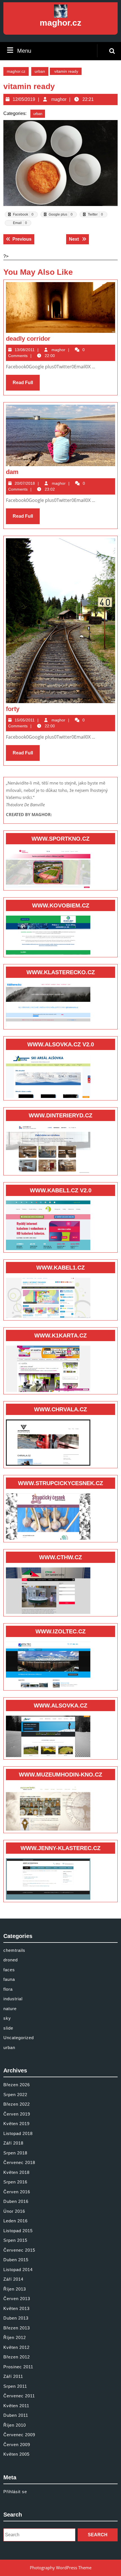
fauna (9, 1979)
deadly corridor (28, 339)
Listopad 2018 (18, 2133)
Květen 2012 (16, 2347)
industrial (13, 1999)
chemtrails (14, 1950)
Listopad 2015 (18, 2231)
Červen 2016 (17, 2192)
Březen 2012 (17, 2357)
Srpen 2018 (15, 2153)
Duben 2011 (16, 2415)
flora (8, 1989)
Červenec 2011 (19, 2396)
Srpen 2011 (15, 2386)
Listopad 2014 (18, 2270)
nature (10, 2009)
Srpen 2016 (15, 2182)
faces (9, 1970)
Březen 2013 (17, 2328)
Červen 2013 (17, 2299)
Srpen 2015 (15, 2240)
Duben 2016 (16, 2201)
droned (11, 1960)
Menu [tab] (24, 51)
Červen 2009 (17, 2445)
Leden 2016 (15, 2221)
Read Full (26, 385)
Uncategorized (19, 2038)
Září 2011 (13, 2376)
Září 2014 (13, 2279)
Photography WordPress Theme (61, 2568)
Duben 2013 (16, 2318)
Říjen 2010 (15, 2425)
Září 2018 (13, 2143)
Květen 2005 (16, 2454)
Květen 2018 (16, 2172)
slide (8, 2028)
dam (12, 472)
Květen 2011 (16, 2406)
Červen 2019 (17, 2114)
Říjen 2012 (15, 2337)
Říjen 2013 (15, 2289)
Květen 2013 (16, 2308)
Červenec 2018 (19, 2162)
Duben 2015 (16, 2260)
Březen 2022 (17, 2104)
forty (13, 709)
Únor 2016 (14, 2211)
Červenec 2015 (19, 2250)
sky (7, 2018)
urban (40, 71)
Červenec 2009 (19, 2435)
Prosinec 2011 (18, 2367)
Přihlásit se (15, 2492)
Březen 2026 (17, 2085)
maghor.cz (60, 23)
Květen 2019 (16, 2124)
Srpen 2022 (15, 2095)
